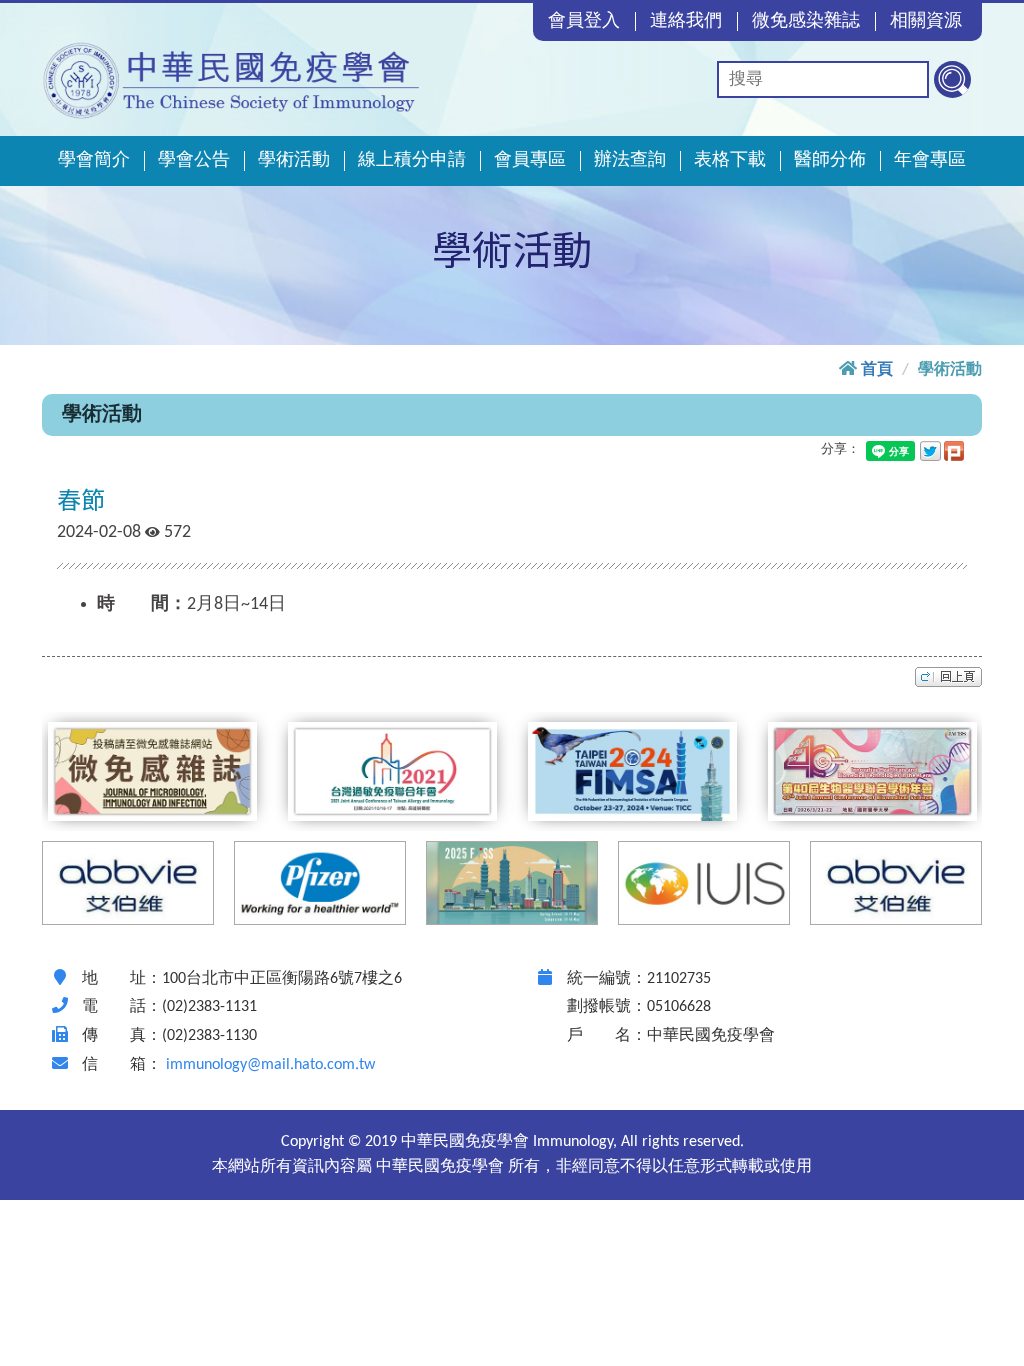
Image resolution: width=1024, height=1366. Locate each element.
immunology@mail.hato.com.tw (270, 1065)
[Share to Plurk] (954, 450)
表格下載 (730, 160)
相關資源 (926, 21)
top (948, 677)
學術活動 (294, 160)
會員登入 (584, 21)
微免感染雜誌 (806, 21)
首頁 (877, 370)
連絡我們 (686, 21)
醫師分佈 (830, 160)
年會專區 (930, 160)
